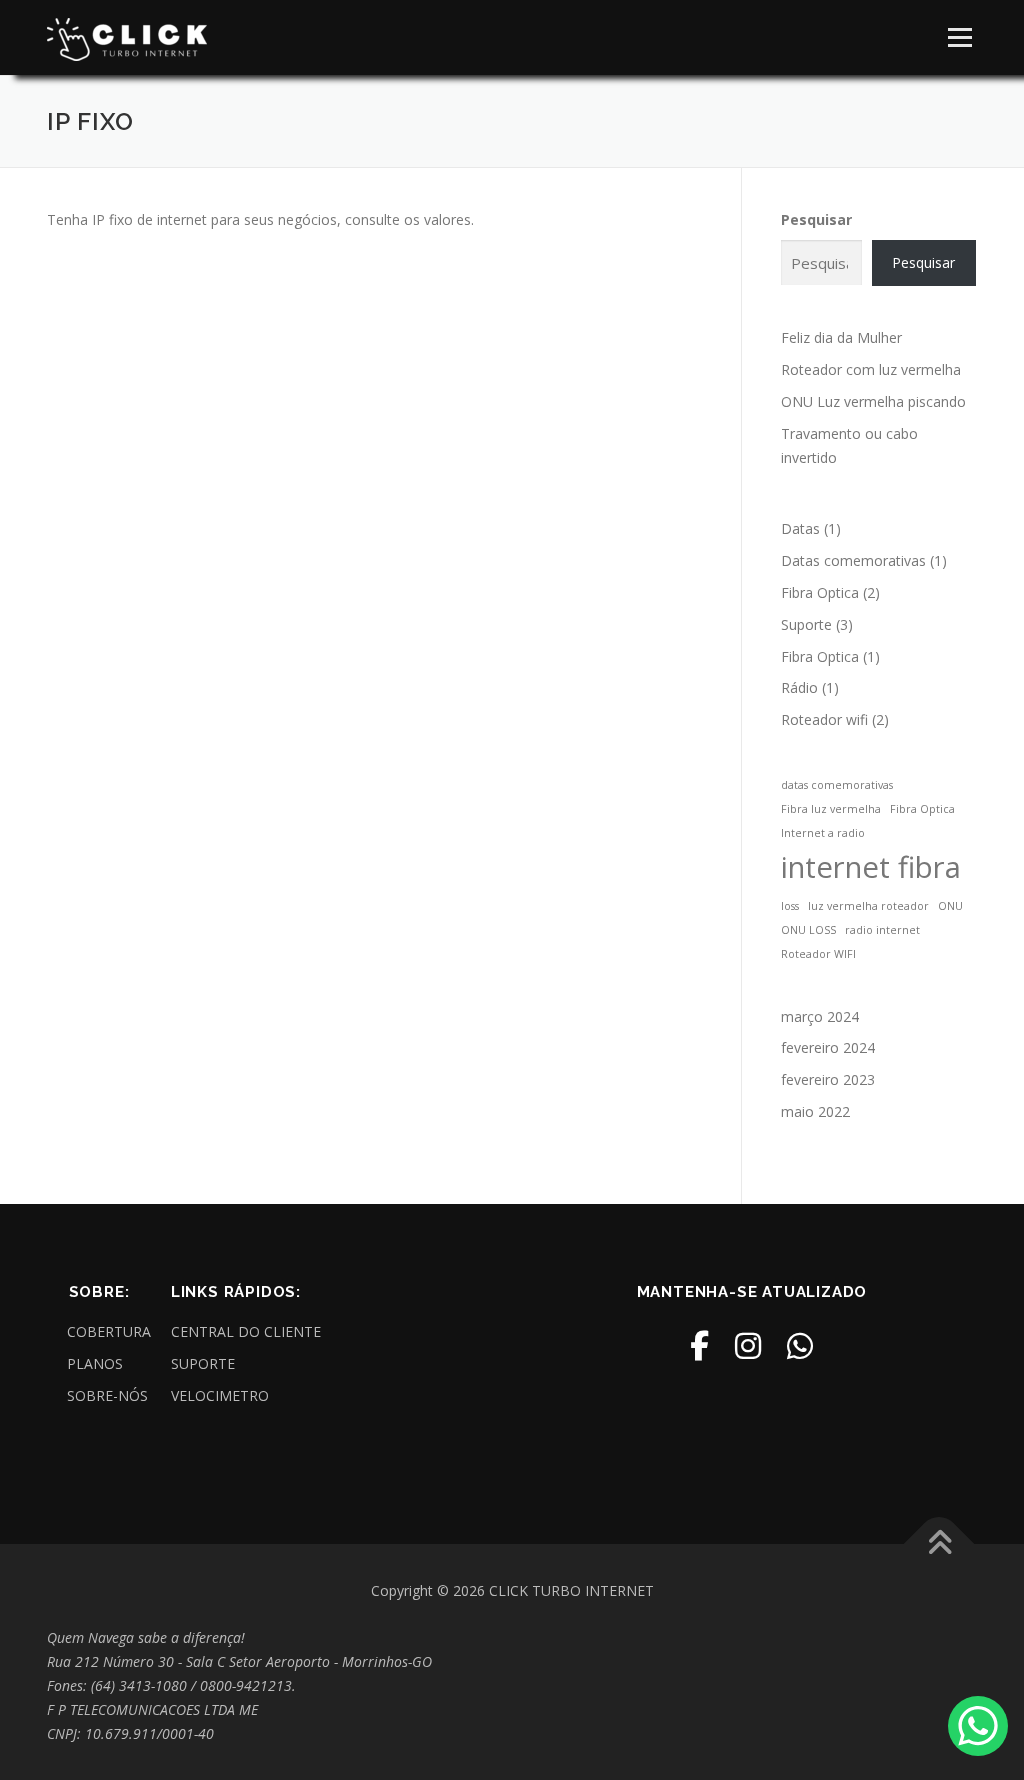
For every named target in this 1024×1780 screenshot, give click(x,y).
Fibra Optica (820, 592)
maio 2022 (815, 1111)
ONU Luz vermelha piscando (873, 401)
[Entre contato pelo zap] (800, 1345)
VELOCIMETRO (220, 1395)
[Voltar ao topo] (939, 1543)
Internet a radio (823, 833)
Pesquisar (816, 219)
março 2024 (820, 1016)
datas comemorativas (837, 785)
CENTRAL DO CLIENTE (246, 1331)
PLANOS (95, 1363)
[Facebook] (699, 1345)
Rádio (799, 687)
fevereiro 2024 (828, 1047)
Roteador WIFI (818, 954)
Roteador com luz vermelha (871, 369)
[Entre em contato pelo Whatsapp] (978, 1726)
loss (790, 906)
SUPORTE (203, 1363)
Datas (800, 528)
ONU (950, 906)
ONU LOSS (808, 930)
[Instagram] (748, 1345)
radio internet (882, 930)
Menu (959, 37)
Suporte (806, 624)
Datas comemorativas (853, 560)
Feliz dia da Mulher (841, 337)
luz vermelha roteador (868, 906)
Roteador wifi (824, 719)
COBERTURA (109, 1331)
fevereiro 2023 (828, 1079)
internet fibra (871, 867)
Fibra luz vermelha (831, 809)
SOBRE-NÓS (107, 1395)
